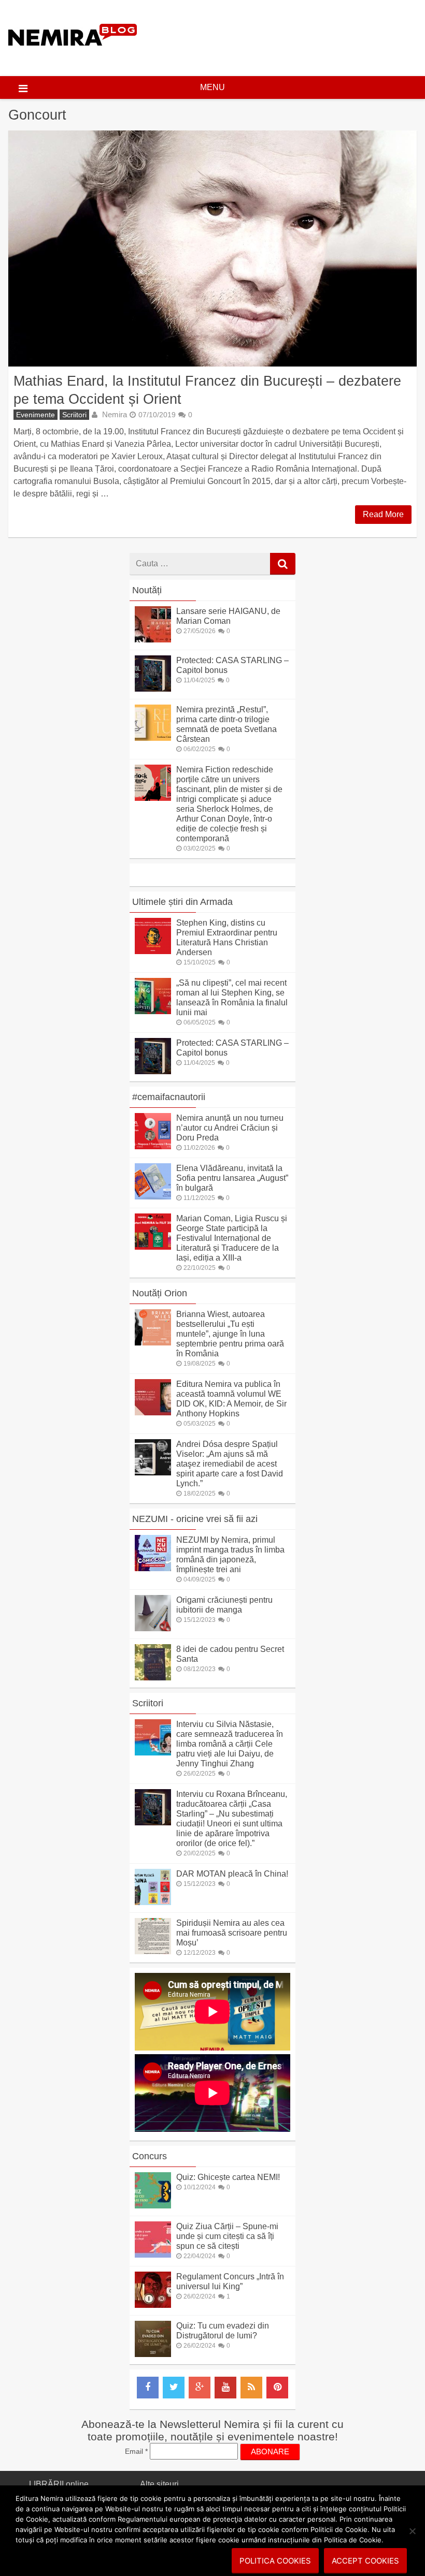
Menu (212, 87)
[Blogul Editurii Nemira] (73, 56)
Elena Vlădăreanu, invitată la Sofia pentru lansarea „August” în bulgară (232, 1178)
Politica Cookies (275, 2561)
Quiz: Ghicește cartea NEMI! (228, 2177)
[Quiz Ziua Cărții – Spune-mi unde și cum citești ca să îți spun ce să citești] (153, 2255)
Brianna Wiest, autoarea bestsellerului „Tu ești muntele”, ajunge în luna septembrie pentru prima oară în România (230, 1334)
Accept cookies (365, 2561)
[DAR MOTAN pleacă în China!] (153, 1902)
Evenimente (36, 415)
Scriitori (74, 415)
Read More (383, 514)
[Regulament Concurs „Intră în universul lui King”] (153, 2305)
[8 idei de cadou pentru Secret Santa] (153, 1678)
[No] (412, 2531)
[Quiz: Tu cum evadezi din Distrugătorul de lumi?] (153, 2354)
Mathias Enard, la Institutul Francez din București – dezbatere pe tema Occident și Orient (207, 390)
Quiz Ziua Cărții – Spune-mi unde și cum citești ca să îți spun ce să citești (227, 2236)
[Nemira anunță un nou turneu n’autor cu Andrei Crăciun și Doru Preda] (153, 1146)
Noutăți (147, 590)
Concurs (150, 2156)
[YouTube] (225, 2388)
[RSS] (251, 2388)
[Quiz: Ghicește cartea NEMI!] (153, 2206)
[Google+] (200, 2388)
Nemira (115, 414)
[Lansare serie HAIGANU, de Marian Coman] (153, 640)
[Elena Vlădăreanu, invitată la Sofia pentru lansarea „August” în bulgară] (153, 1197)
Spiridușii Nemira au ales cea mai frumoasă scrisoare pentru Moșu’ (232, 1933)
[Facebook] (148, 2388)
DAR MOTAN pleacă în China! (232, 1874)
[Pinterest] (277, 2388)
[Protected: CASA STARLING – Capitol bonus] (153, 689)
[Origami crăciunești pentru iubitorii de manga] (153, 1628)
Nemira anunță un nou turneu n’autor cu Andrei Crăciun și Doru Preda (230, 1128)
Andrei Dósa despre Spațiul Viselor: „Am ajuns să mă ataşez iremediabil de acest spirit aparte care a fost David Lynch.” (230, 1464)
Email (136, 2451)
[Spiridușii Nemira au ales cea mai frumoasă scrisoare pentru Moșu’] (153, 1951)
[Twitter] (174, 2388)
